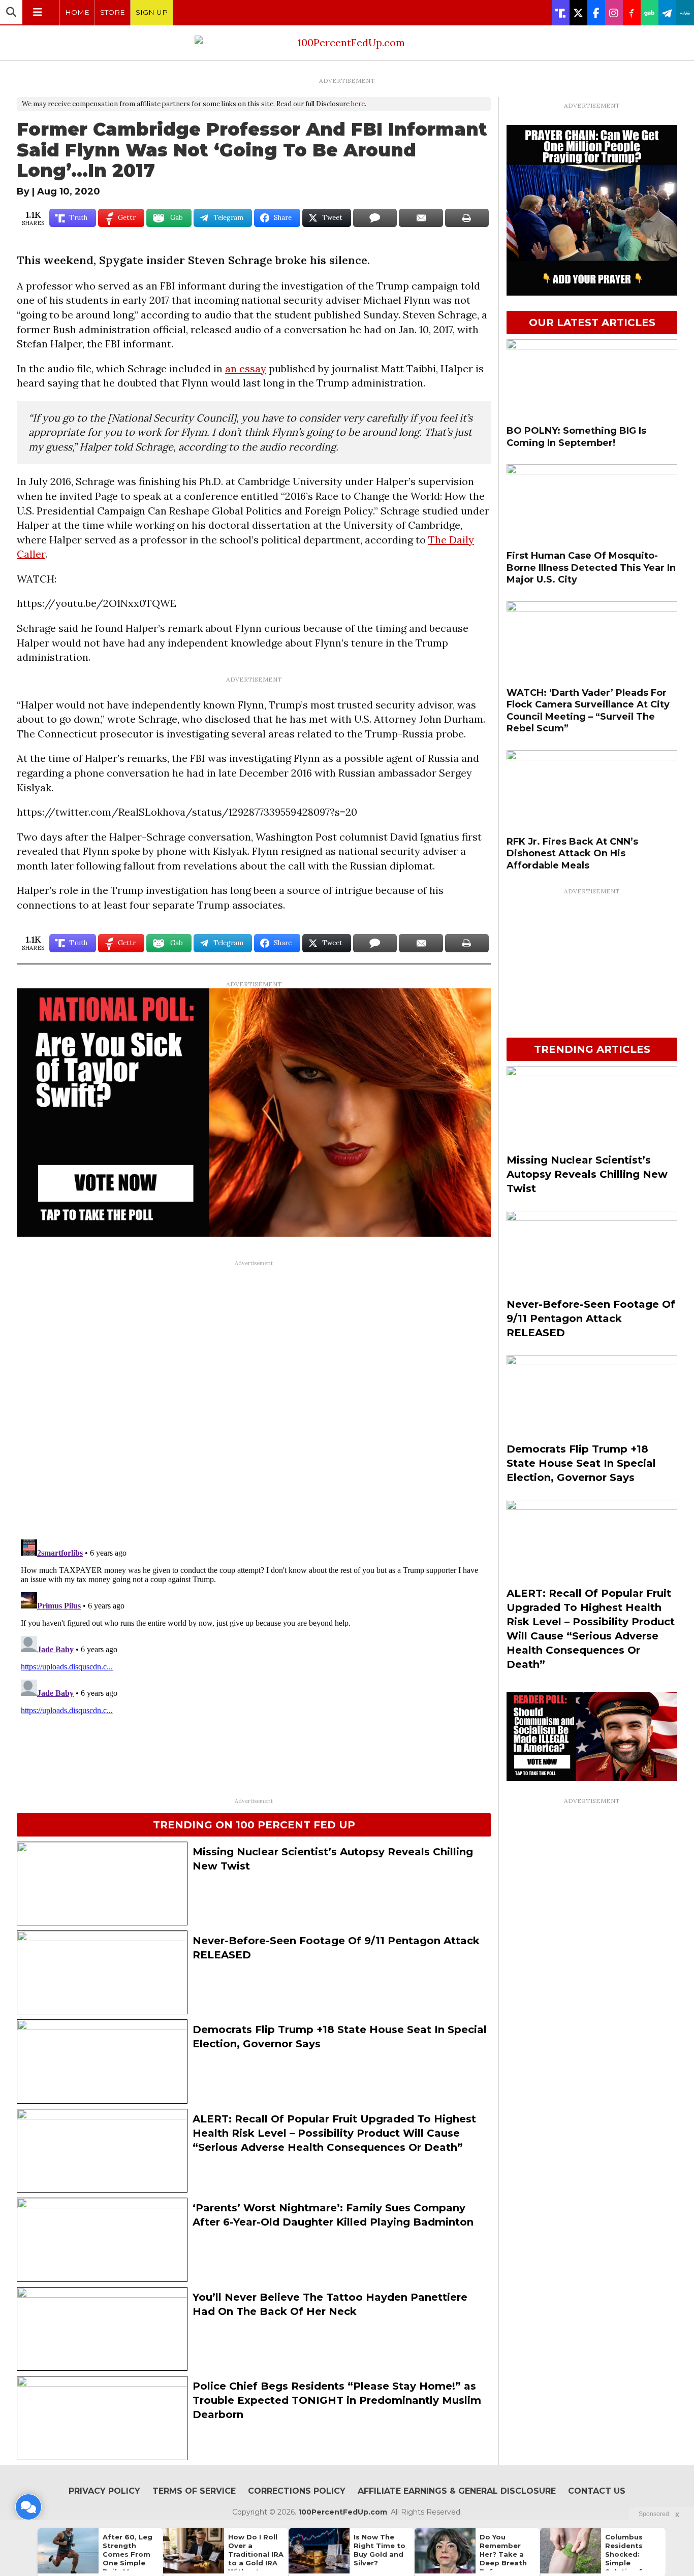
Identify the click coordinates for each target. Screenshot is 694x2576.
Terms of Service (194, 2491)
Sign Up (152, 12)
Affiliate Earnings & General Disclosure (457, 2491)
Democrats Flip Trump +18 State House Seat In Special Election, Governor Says (581, 1463)
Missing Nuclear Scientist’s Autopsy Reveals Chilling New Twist (587, 1174)
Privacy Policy (104, 2491)
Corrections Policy (297, 2491)
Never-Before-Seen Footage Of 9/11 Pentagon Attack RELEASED (591, 1318)
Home (77, 12)
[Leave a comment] (28, 2507)
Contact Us (597, 2491)
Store (113, 12)
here (358, 104)
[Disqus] (254, 1399)
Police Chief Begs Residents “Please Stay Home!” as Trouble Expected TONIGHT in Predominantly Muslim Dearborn (337, 2400)
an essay (246, 368)
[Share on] (375, 218)
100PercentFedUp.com (343, 2512)
